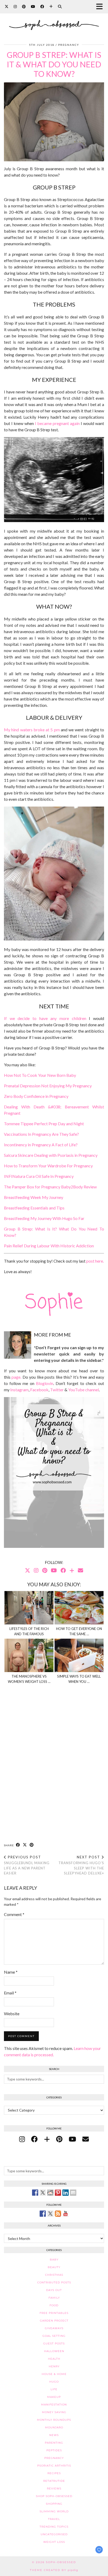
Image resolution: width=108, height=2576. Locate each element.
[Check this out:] (35, 2193)
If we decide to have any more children (45, 1018)
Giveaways (54, 2328)
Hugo (54, 2382)
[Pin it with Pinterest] (58, 2193)
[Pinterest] (24, 6)
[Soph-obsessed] (54, 18)
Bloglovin (45, 1383)
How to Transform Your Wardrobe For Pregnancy (48, 1166)
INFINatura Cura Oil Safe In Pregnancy (39, 1176)
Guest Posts (54, 2344)
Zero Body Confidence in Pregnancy (36, 1096)
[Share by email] (73, 2193)
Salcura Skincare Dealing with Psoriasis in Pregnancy (51, 1155)
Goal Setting (54, 2336)
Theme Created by (54, 2570)
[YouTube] (33, 6)
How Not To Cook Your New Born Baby (40, 1075)
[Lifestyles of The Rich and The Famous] (29, 1608)
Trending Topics (54, 2527)
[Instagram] (15, 6)
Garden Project (54, 2321)
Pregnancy (69, 45)
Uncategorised (54, 2534)
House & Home (54, 2374)
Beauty (54, 2267)
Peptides (54, 2450)
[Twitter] (7, 6)
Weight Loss (54, 2542)
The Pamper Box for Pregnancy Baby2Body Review (50, 1187)
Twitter (57, 1390)
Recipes (54, 2473)
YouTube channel (83, 1390)
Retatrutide (54, 2481)
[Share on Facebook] (18, 1845)
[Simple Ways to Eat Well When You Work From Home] (79, 1655)
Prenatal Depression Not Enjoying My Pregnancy (48, 1086)
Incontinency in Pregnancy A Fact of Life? (41, 1145)
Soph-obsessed (61, 2562)
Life (54, 2389)
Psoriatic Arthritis (54, 2466)
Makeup (54, 2397)
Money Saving (54, 2412)
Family (54, 2298)
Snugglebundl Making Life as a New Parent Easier (27, 1865)
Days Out (54, 2290)
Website (12, 2014)
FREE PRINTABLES (54, 2313)
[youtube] (72, 2139)
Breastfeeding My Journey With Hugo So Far (44, 1218)
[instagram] (22, 2139)
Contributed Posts (54, 2282)
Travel (54, 2519)
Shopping (54, 2504)
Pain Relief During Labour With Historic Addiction (49, 1246)
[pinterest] (59, 2139)
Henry (54, 2366)
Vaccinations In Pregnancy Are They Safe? (41, 1134)
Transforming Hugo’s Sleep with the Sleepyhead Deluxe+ (81, 1865)
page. (16, 1377)
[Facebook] (42, 6)
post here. (95, 1261)
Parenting (54, 2443)
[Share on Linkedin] (66, 2193)
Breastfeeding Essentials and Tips (34, 1208)
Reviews (54, 2489)
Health (54, 2359)
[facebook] (34, 2139)
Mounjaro (54, 2427)
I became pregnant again (57, 423)
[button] (101, 7)
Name (11, 1972)
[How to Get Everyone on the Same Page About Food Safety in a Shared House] (79, 1608)
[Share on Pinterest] (32, 1845)
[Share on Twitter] (43, 2193)
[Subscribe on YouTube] (66, 2214)
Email (10, 1993)
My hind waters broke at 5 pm (32, 730)
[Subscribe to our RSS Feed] (58, 2214)
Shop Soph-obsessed (54, 2496)
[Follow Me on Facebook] (43, 2214)
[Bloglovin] (51, 6)
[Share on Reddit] (50, 2193)
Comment (14, 1914)
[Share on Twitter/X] (25, 1845)
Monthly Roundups (54, 2420)
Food (54, 2305)
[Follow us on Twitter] (50, 2214)
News (54, 2435)
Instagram (19, 1390)
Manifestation (54, 2405)
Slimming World (54, 2511)
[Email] (80, 1570)
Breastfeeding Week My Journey (34, 1197)
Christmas (54, 2275)
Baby (54, 2260)
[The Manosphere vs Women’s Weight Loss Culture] (29, 1655)
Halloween (54, 2351)
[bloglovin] (47, 2139)
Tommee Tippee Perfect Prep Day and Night (44, 1124)
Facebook (39, 1390)
